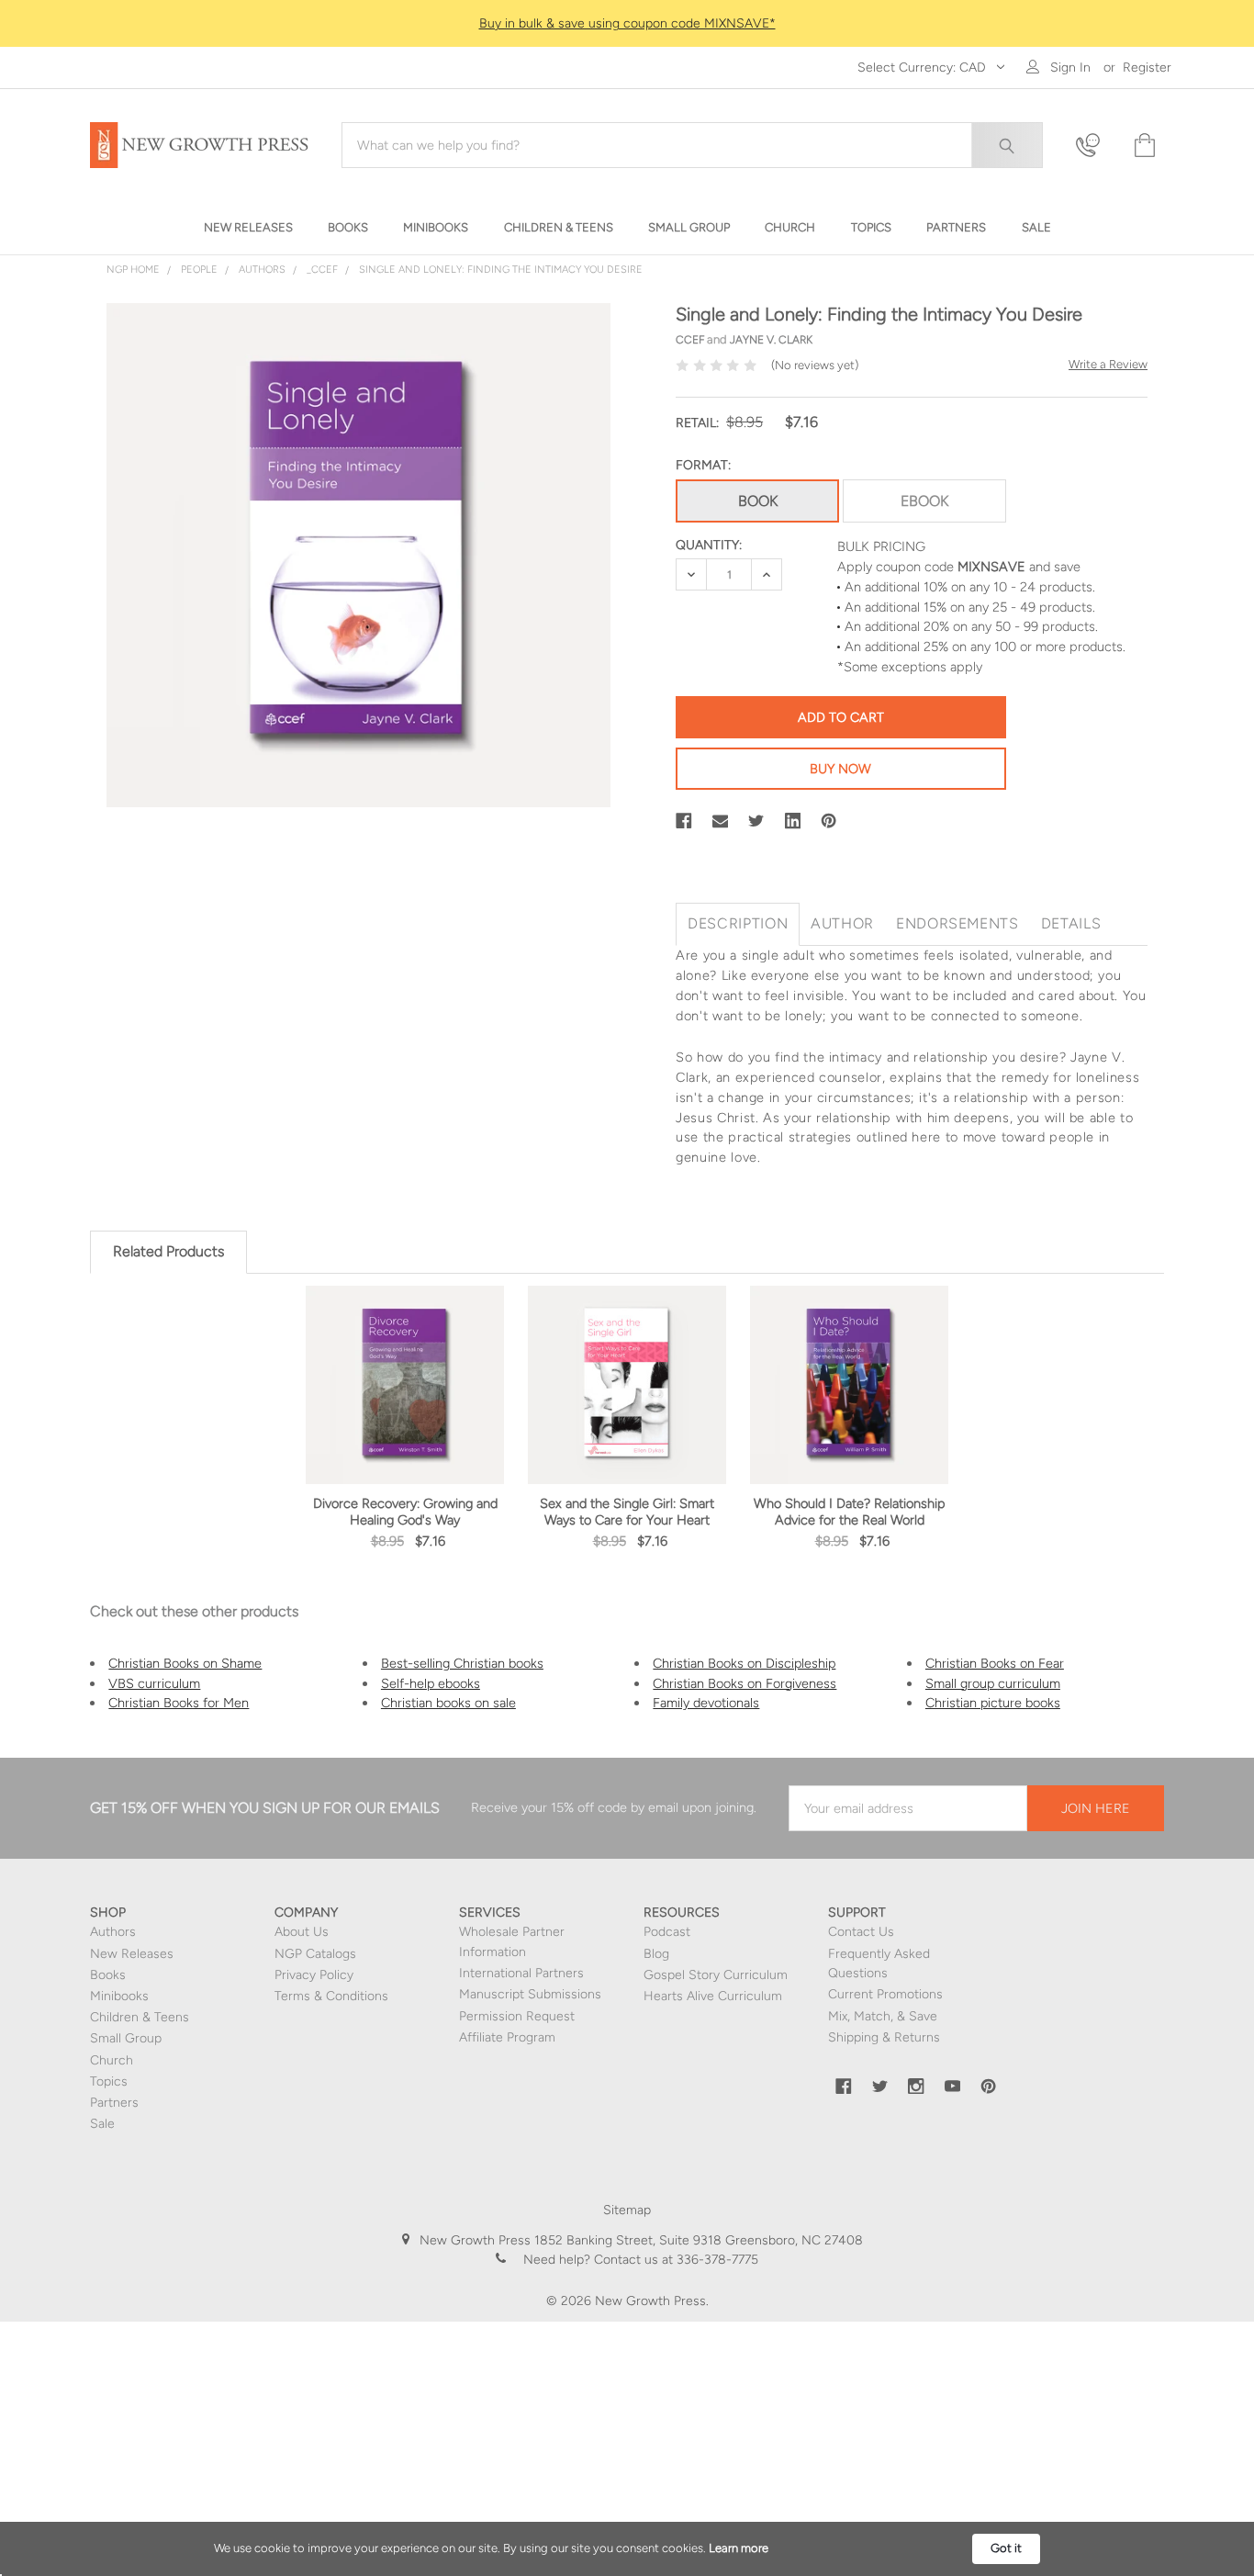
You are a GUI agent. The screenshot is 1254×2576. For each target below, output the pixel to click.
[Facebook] (684, 821)
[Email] (721, 821)
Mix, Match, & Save (883, 2016)
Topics (109, 2081)
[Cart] (1143, 146)
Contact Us (861, 1932)
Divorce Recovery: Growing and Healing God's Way (405, 1512)
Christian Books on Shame (185, 1663)
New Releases (132, 1954)
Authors (113, 1932)
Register (1147, 67)
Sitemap (627, 2210)
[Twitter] (756, 821)
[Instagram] (916, 2087)
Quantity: (709, 545)
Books (108, 1975)
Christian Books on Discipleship (744, 1663)
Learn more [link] (739, 2548)
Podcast (667, 1932)
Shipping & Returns (884, 2037)
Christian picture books (993, 1703)
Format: (703, 465)
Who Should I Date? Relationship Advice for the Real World (850, 1512)
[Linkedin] (793, 821)
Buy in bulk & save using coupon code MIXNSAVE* (627, 23)
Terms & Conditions (331, 1996)
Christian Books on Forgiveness (745, 1683)
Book (758, 501)
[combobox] (692, 145)
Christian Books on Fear (995, 1663)
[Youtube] (953, 2087)
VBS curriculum (154, 1683)
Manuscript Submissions (530, 1994)
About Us (302, 1932)
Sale (102, 2124)
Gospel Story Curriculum (716, 1975)
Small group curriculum (993, 1683)
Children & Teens (140, 2017)
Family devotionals (706, 1703)
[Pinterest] (829, 821)
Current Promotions (885, 1994)
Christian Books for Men (179, 1703)
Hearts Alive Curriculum (713, 1996)
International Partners (521, 1973)
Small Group (126, 2038)
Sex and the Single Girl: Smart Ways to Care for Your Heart (627, 1512)
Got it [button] (1006, 2548)
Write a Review (1108, 364)
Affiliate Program (507, 2037)
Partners (114, 2103)
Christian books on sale (448, 1703)
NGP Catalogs (315, 1954)
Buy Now (840, 769)
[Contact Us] (1093, 146)
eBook (924, 501)
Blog (656, 1954)
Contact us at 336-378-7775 (674, 2260)
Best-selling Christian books (462, 1663)
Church (112, 2060)
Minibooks (119, 1996)
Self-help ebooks (431, 1683)
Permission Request (517, 2016)
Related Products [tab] (168, 1251)
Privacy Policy (314, 1975)
